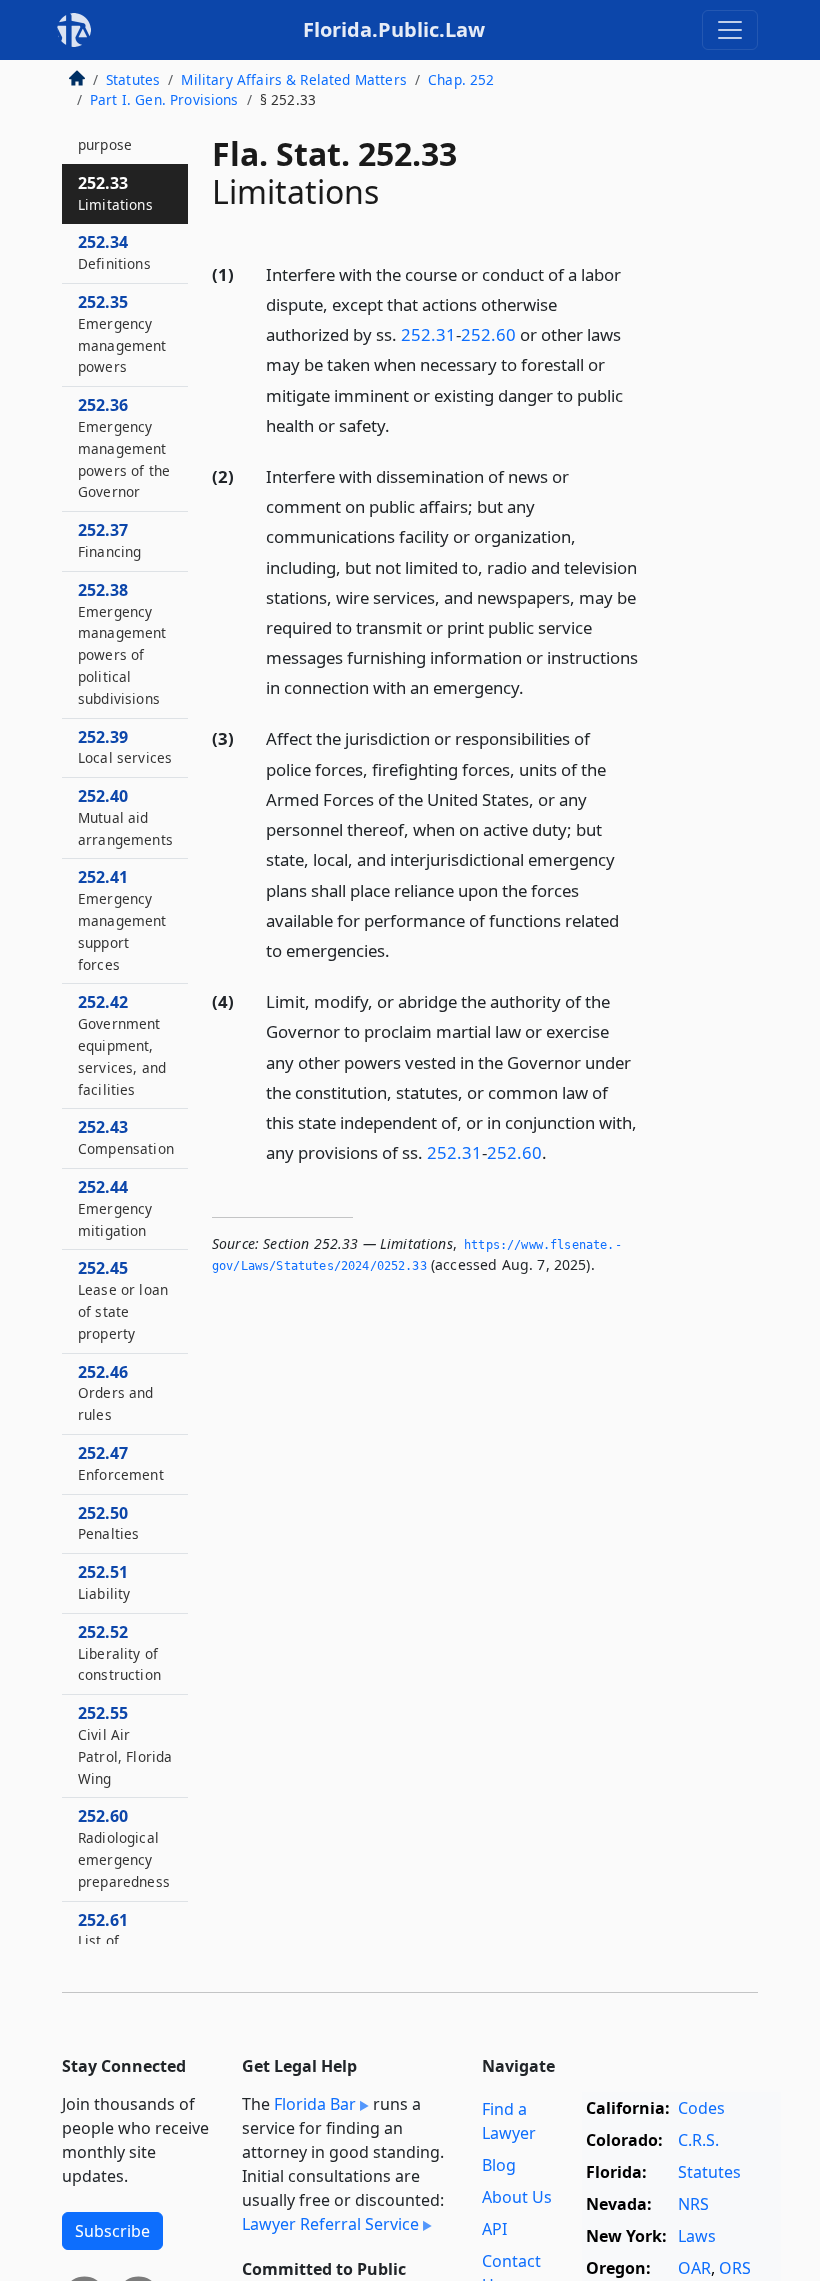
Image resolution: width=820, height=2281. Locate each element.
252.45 (123, 1299)
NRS (693, 2204)
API (494, 2229)
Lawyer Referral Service (330, 2224)
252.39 (125, 747)
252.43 (126, 1137)
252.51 (104, 1582)
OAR (694, 2268)
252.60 (488, 334)
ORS (735, 2268)
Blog (499, 2165)
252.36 (124, 447)
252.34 (114, 252)
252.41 (122, 919)
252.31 (428, 334)
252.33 (115, 193)
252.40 (125, 817)
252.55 (125, 1744)
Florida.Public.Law (394, 29)
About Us (517, 2197)
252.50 (108, 1523)
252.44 (115, 1208)
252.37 (109, 540)
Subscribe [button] (112, 2231)
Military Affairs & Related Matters (293, 79)
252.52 (119, 1653)
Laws (697, 2236)
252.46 (116, 1393)
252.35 (122, 333)
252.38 (122, 643)
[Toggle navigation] (730, 30)
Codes (701, 2108)
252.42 (122, 1044)
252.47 (121, 1463)
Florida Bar (315, 2104)
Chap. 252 (461, 79)
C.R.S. (698, 2140)
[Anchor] (401, 424)
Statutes (133, 79)
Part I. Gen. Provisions (164, 99)
